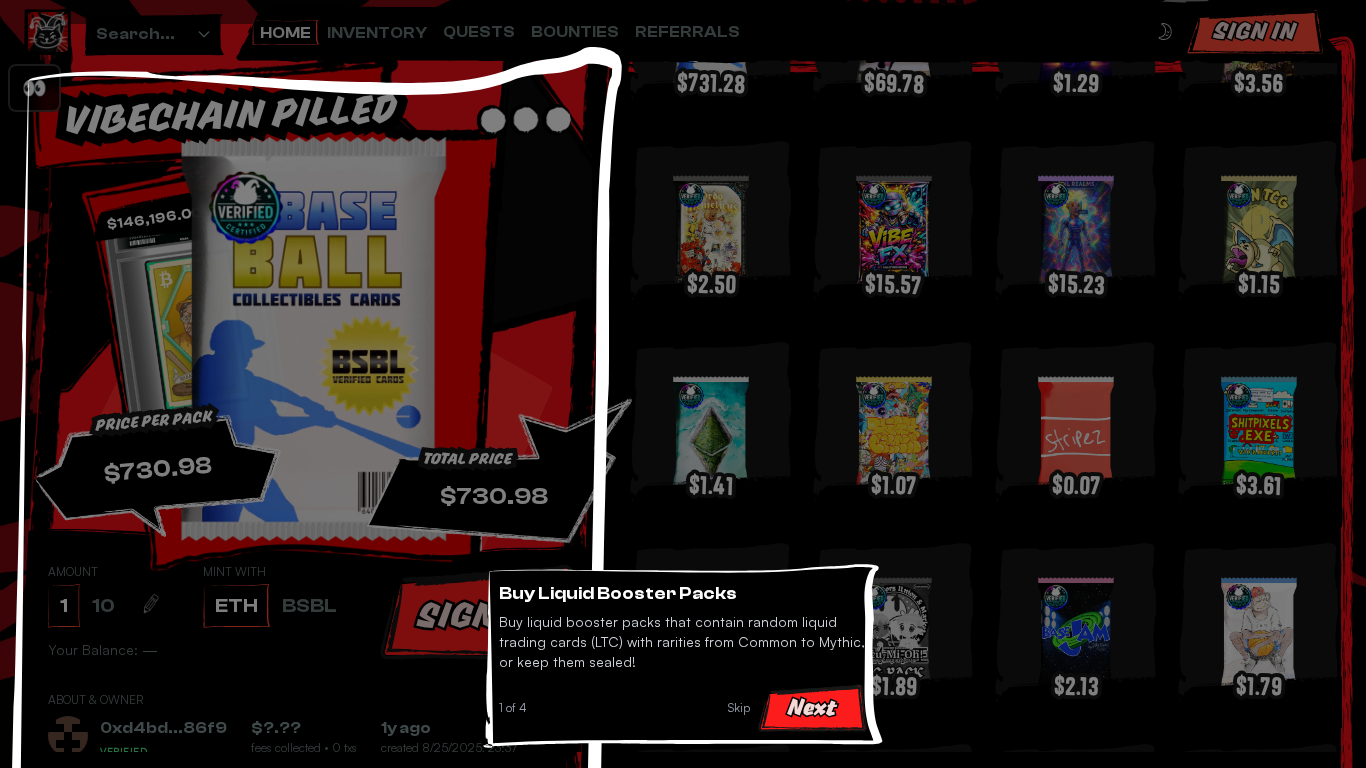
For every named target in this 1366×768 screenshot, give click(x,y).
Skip (739, 707)
